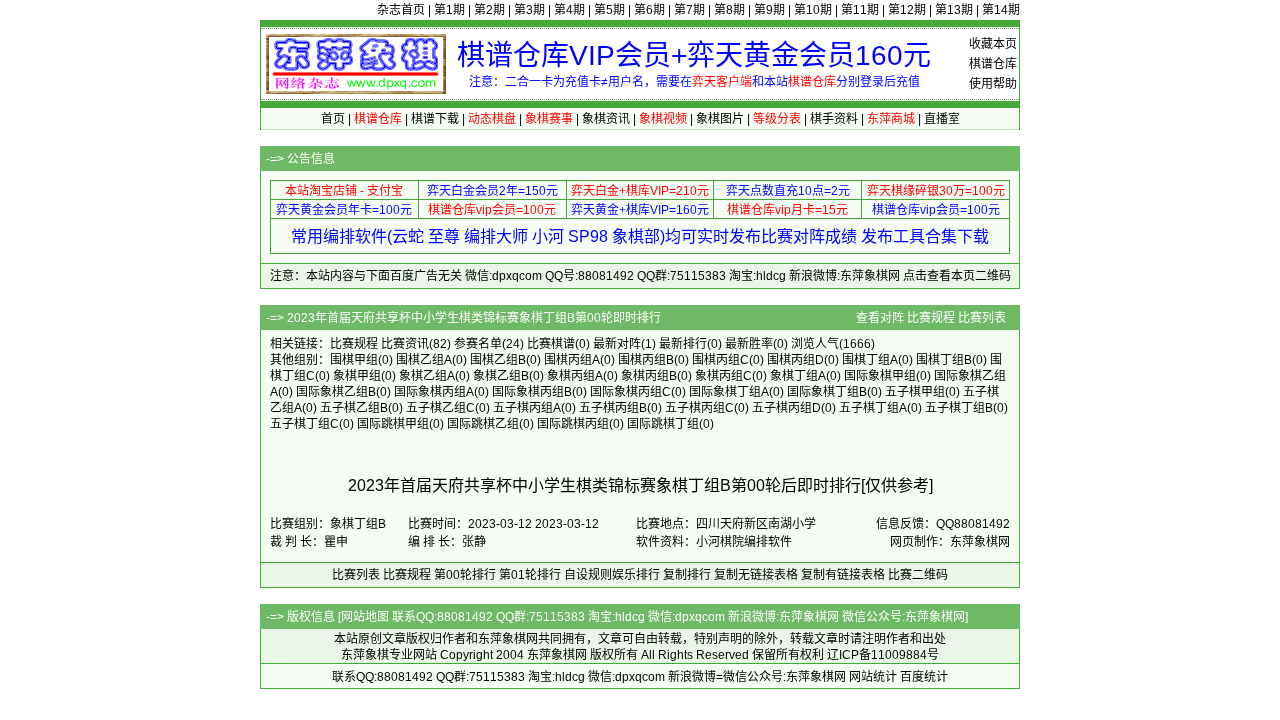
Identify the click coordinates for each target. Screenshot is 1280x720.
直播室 (942, 119)
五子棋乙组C (440, 408)
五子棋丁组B (959, 408)
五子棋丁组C (304, 424)
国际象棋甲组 (880, 376)
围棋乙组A (424, 360)
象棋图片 (720, 119)
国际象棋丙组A (434, 392)
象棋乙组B (501, 376)
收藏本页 (993, 44)
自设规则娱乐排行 (612, 575)
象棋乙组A (427, 376)
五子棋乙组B (354, 408)
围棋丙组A (572, 360)
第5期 (609, 10)
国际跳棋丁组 (663, 424)
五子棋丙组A (527, 408)
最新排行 (683, 344)
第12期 (907, 10)
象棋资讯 (606, 119)
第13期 (954, 10)
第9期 (769, 10)
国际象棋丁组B (827, 392)
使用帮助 (993, 84)
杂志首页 (401, 10)
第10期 (813, 10)
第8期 (729, 10)
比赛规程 (931, 318)
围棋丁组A (870, 360)
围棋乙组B (498, 360)
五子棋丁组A (873, 408)
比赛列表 (982, 318)
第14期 (1001, 10)
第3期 (529, 10)
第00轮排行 (465, 575)
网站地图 (365, 617)
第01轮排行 (530, 575)
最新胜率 (749, 344)
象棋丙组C (723, 376)
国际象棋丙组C (630, 392)
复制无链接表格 (756, 575)
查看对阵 (880, 318)
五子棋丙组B (613, 408)
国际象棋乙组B (336, 392)
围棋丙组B (646, 360)
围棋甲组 (354, 360)
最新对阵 (617, 344)
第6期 (649, 10)
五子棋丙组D (786, 408)
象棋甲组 (357, 376)
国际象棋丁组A (729, 392)
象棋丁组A (798, 376)
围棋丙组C (720, 360)
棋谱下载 (435, 119)
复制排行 (687, 575)
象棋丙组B (649, 376)
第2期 (489, 10)
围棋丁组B (944, 360)
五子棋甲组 (915, 392)
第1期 (449, 10)
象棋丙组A (575, 376)
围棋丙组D (795, 360)
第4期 (569, 10)
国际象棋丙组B (532, 392)
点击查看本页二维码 (957, 276)
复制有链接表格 (843, 575)
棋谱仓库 (993, 64)
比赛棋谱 (551, 344)
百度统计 (924, 677)
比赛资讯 (405, 344)
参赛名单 (478, 344)
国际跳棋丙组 (573, 424)
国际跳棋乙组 (483, 424)
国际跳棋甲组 (393, 424)
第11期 (860, 10)
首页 (333, 119)
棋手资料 (834, 119)
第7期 (689, 10)
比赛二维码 (918, 575)
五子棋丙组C (699, 408)
